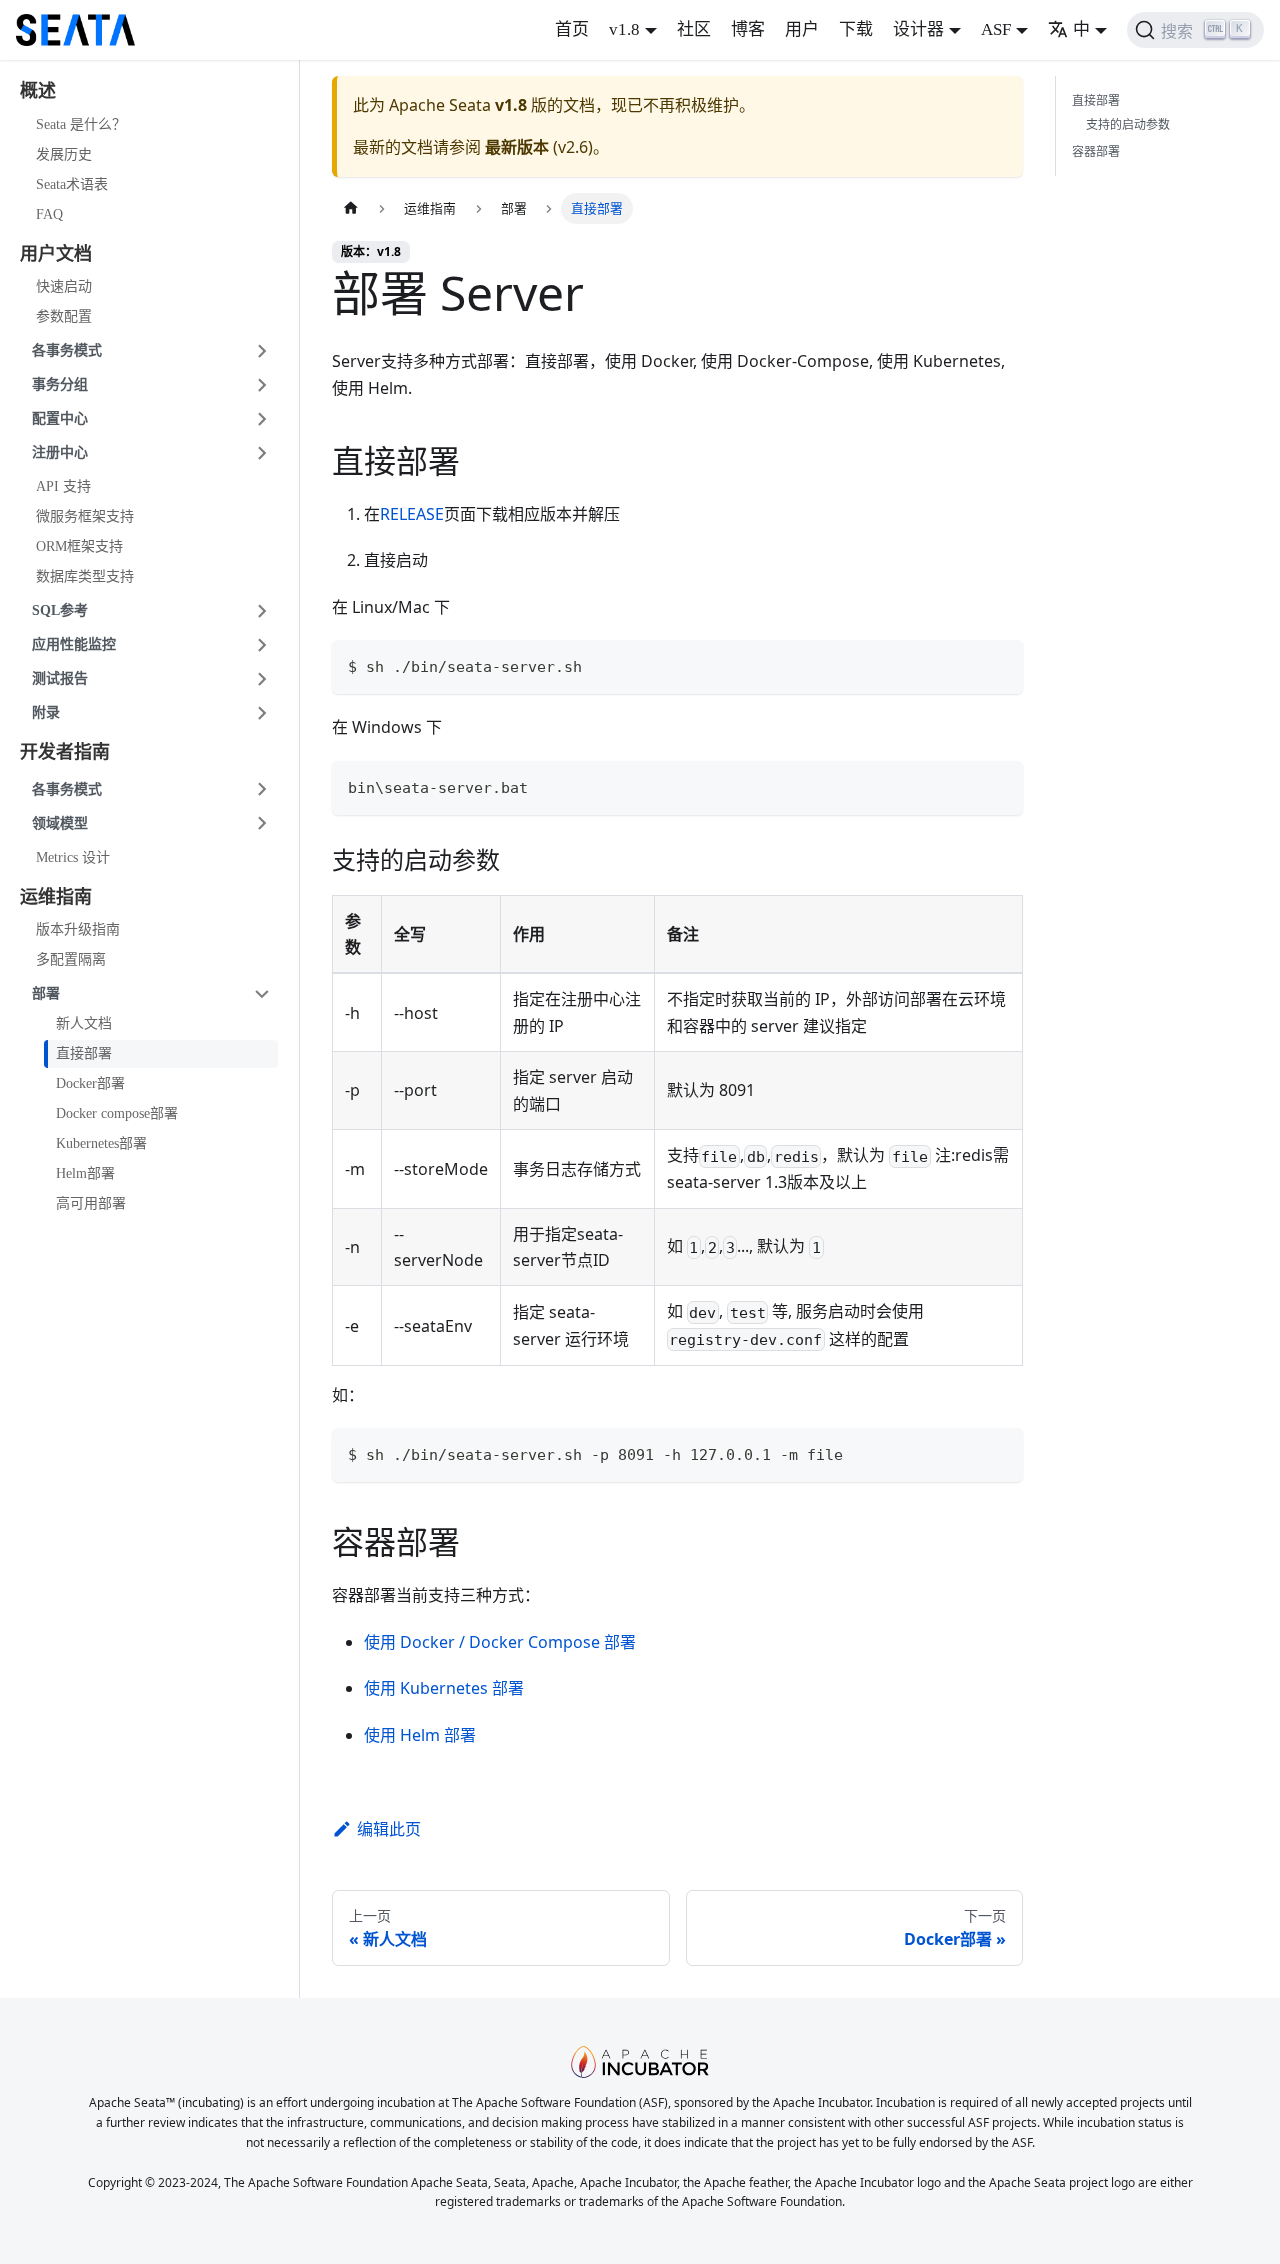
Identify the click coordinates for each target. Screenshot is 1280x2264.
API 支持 (63, 486)
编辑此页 (389, 1829)
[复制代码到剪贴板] (998, 664)
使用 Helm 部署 (420, 1735)
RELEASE (412, 514)
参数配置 (64, 316)
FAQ (49, 214)
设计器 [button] (918, 29)
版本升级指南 (78, 929)
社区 (694, 29)
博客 (748, 29)
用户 (802, 29)
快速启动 (64, 286)
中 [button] (1081, 29)
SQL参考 (60, 610)
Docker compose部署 (117, 1113)
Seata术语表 (72, 184)
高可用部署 (91, 1203)
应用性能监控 (74, 644)
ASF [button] (996, 29)
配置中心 (60, 418)
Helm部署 (85, 1173)
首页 (572, 29)
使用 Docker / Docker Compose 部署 (500, 1642)
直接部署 (84, 1053)
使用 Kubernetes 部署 (444, 1688)
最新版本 (517, 147)
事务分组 (60, 384)
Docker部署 (90, 1083)
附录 (46, 712)
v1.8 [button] (624, 29)
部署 (46, 993)
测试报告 (60, 678)
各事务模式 (67, 350)
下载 (856, 29)
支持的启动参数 (1128, 124)
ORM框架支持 (79, 546)
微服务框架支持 (85, 516)
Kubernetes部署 (101, 1143)
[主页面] (351, 208)
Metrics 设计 (73, 857)
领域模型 (60, 823)
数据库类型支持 (85, 576)
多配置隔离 (71, 959)
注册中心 (60, 452)
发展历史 (64, 154)
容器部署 (1096, 151)
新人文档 (84, 1023)
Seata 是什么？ (81, 124)
